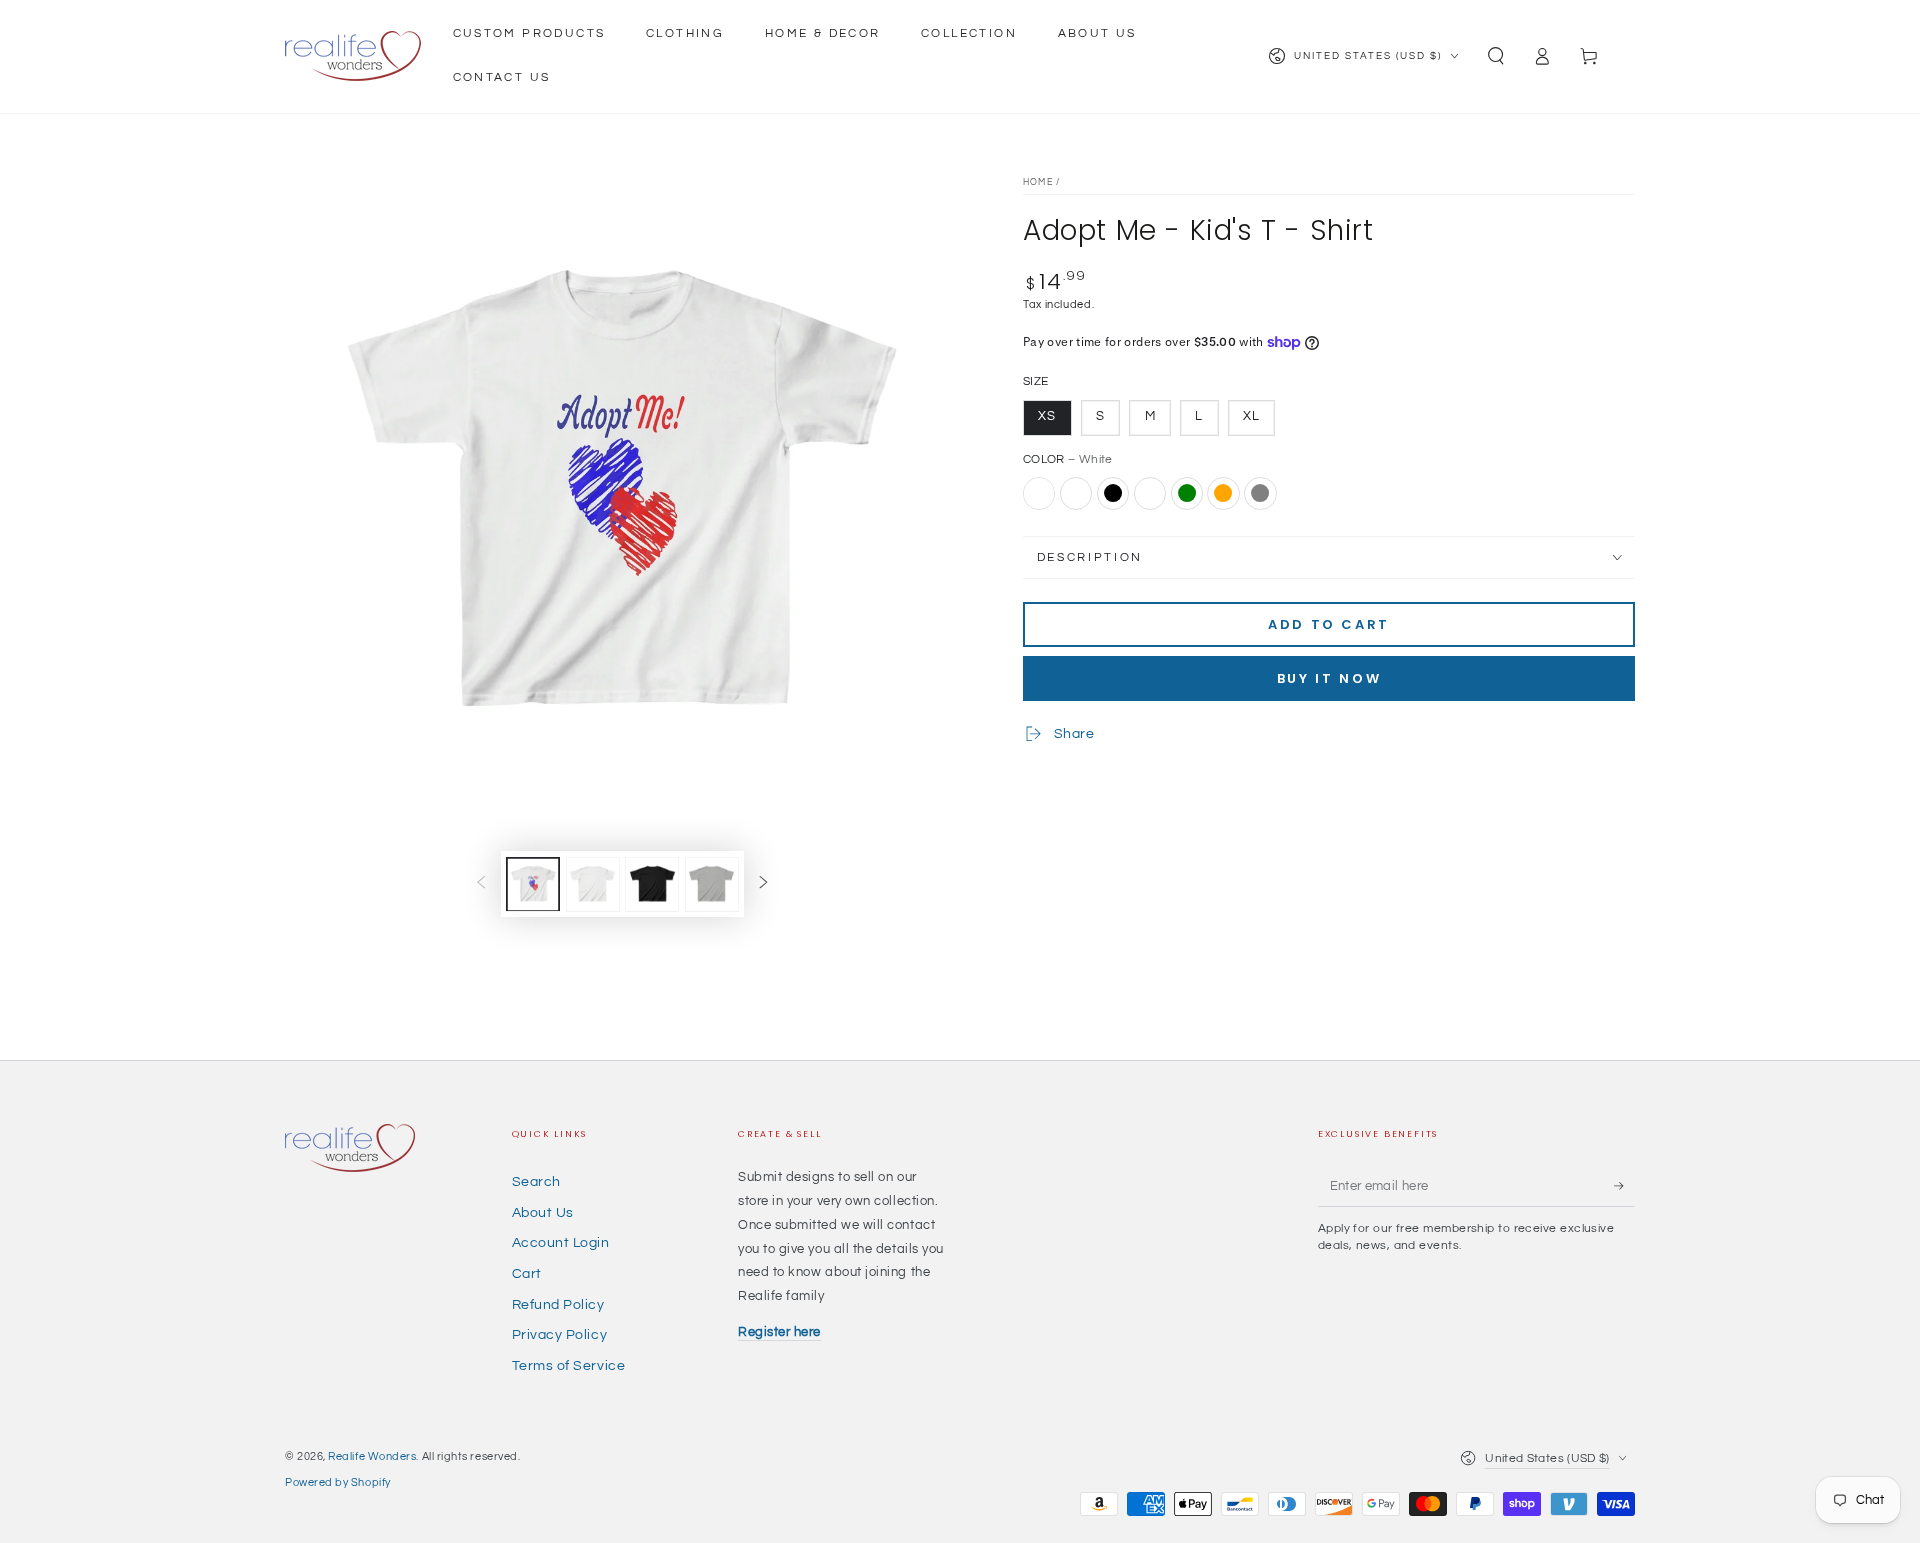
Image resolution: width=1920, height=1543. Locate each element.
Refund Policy (558, 1304)
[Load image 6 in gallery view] (712, 883)
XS (1047, 416)
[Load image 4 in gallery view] (652, 883)
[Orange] (1223, 493)
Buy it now (1329, 678)
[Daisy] (1150, 493)
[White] (1039, 493)
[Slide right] (764, 884)
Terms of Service (569, 1365)
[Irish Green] (1187, 493)
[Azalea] (1076, 493)
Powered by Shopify (338, 1482)
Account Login (561, 1242)
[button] (1495, 56)
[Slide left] (481, 884)
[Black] (1113, 493)
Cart (527, 1273)
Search (536, 1181)
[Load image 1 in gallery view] (533, 883)
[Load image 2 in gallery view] (593, 883)
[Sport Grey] (1260, 493)
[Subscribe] (1624, 1186)
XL (1251, 416)
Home (1038, 182)
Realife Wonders (372, 1456)
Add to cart (1329, 624)
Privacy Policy (560, 1334)
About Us (543, 1212)
